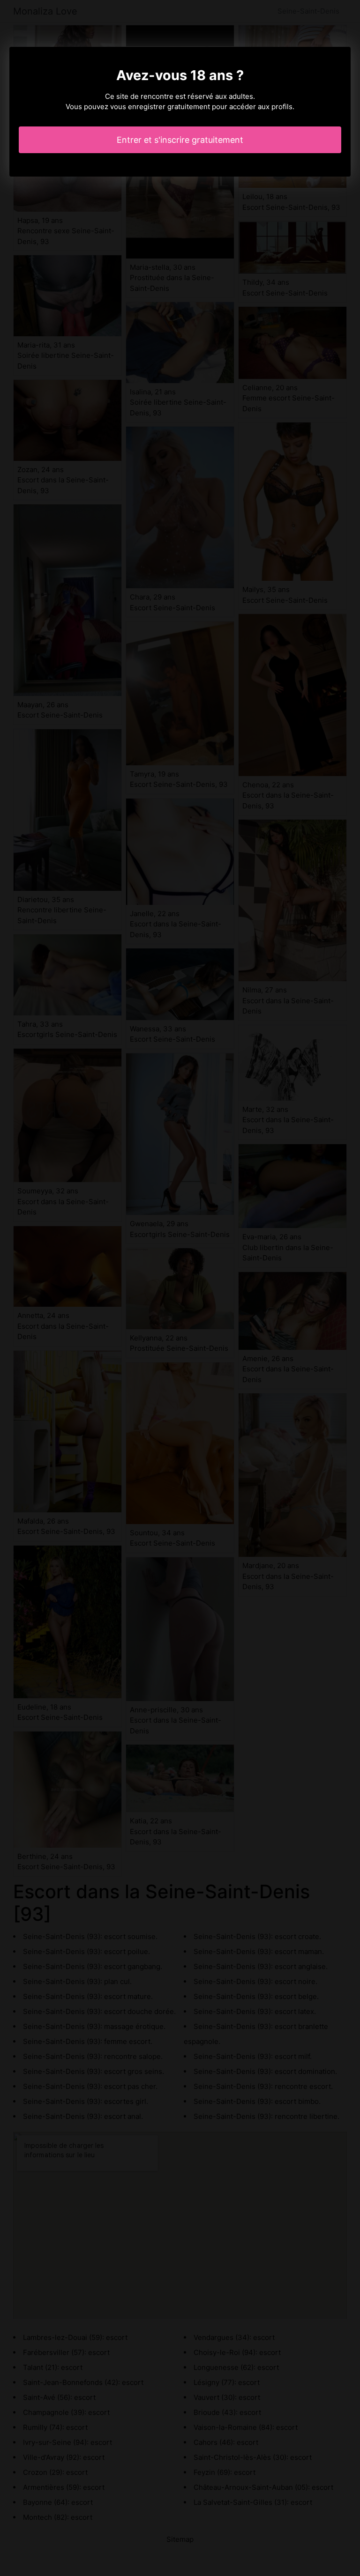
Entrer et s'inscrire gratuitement (180, 140)
